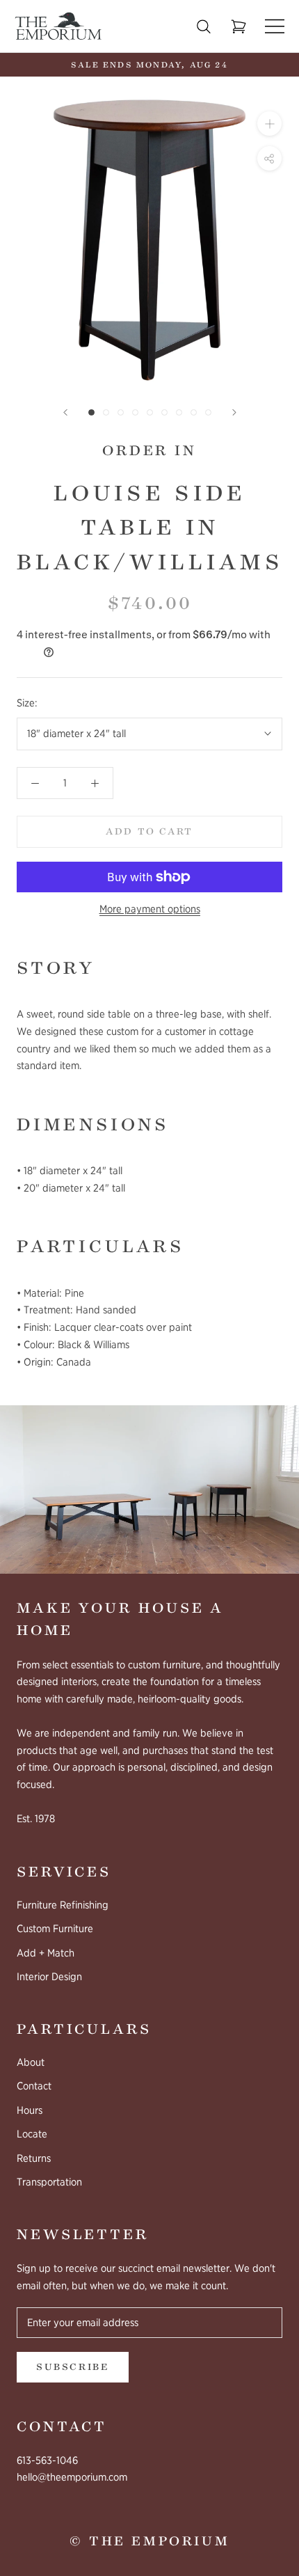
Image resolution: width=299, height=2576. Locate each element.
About (31, 2062)
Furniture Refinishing (63, 1905)
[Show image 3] (121, 412)
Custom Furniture (55, 1929)
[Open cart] (239, 27)
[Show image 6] (164, 412)
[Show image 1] (91, 412)
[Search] (204, 26)
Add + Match (46, 1953)
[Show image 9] (208, 412)
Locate (32, 2134)
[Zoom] (269, 124)
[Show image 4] (135, 412)
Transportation (49, 2182)
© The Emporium (149, 2541)
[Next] (234, 412)
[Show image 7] (179, 412)
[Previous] (65, 412)
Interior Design (49, 1977)
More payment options (150, 909)
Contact (34, 2086)
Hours (30, 2110)
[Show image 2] (106, 412)
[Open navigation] (275, 26)
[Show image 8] (194, 412)
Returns (34, 2158)
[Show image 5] (150, 412)
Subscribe (73, 2367)
